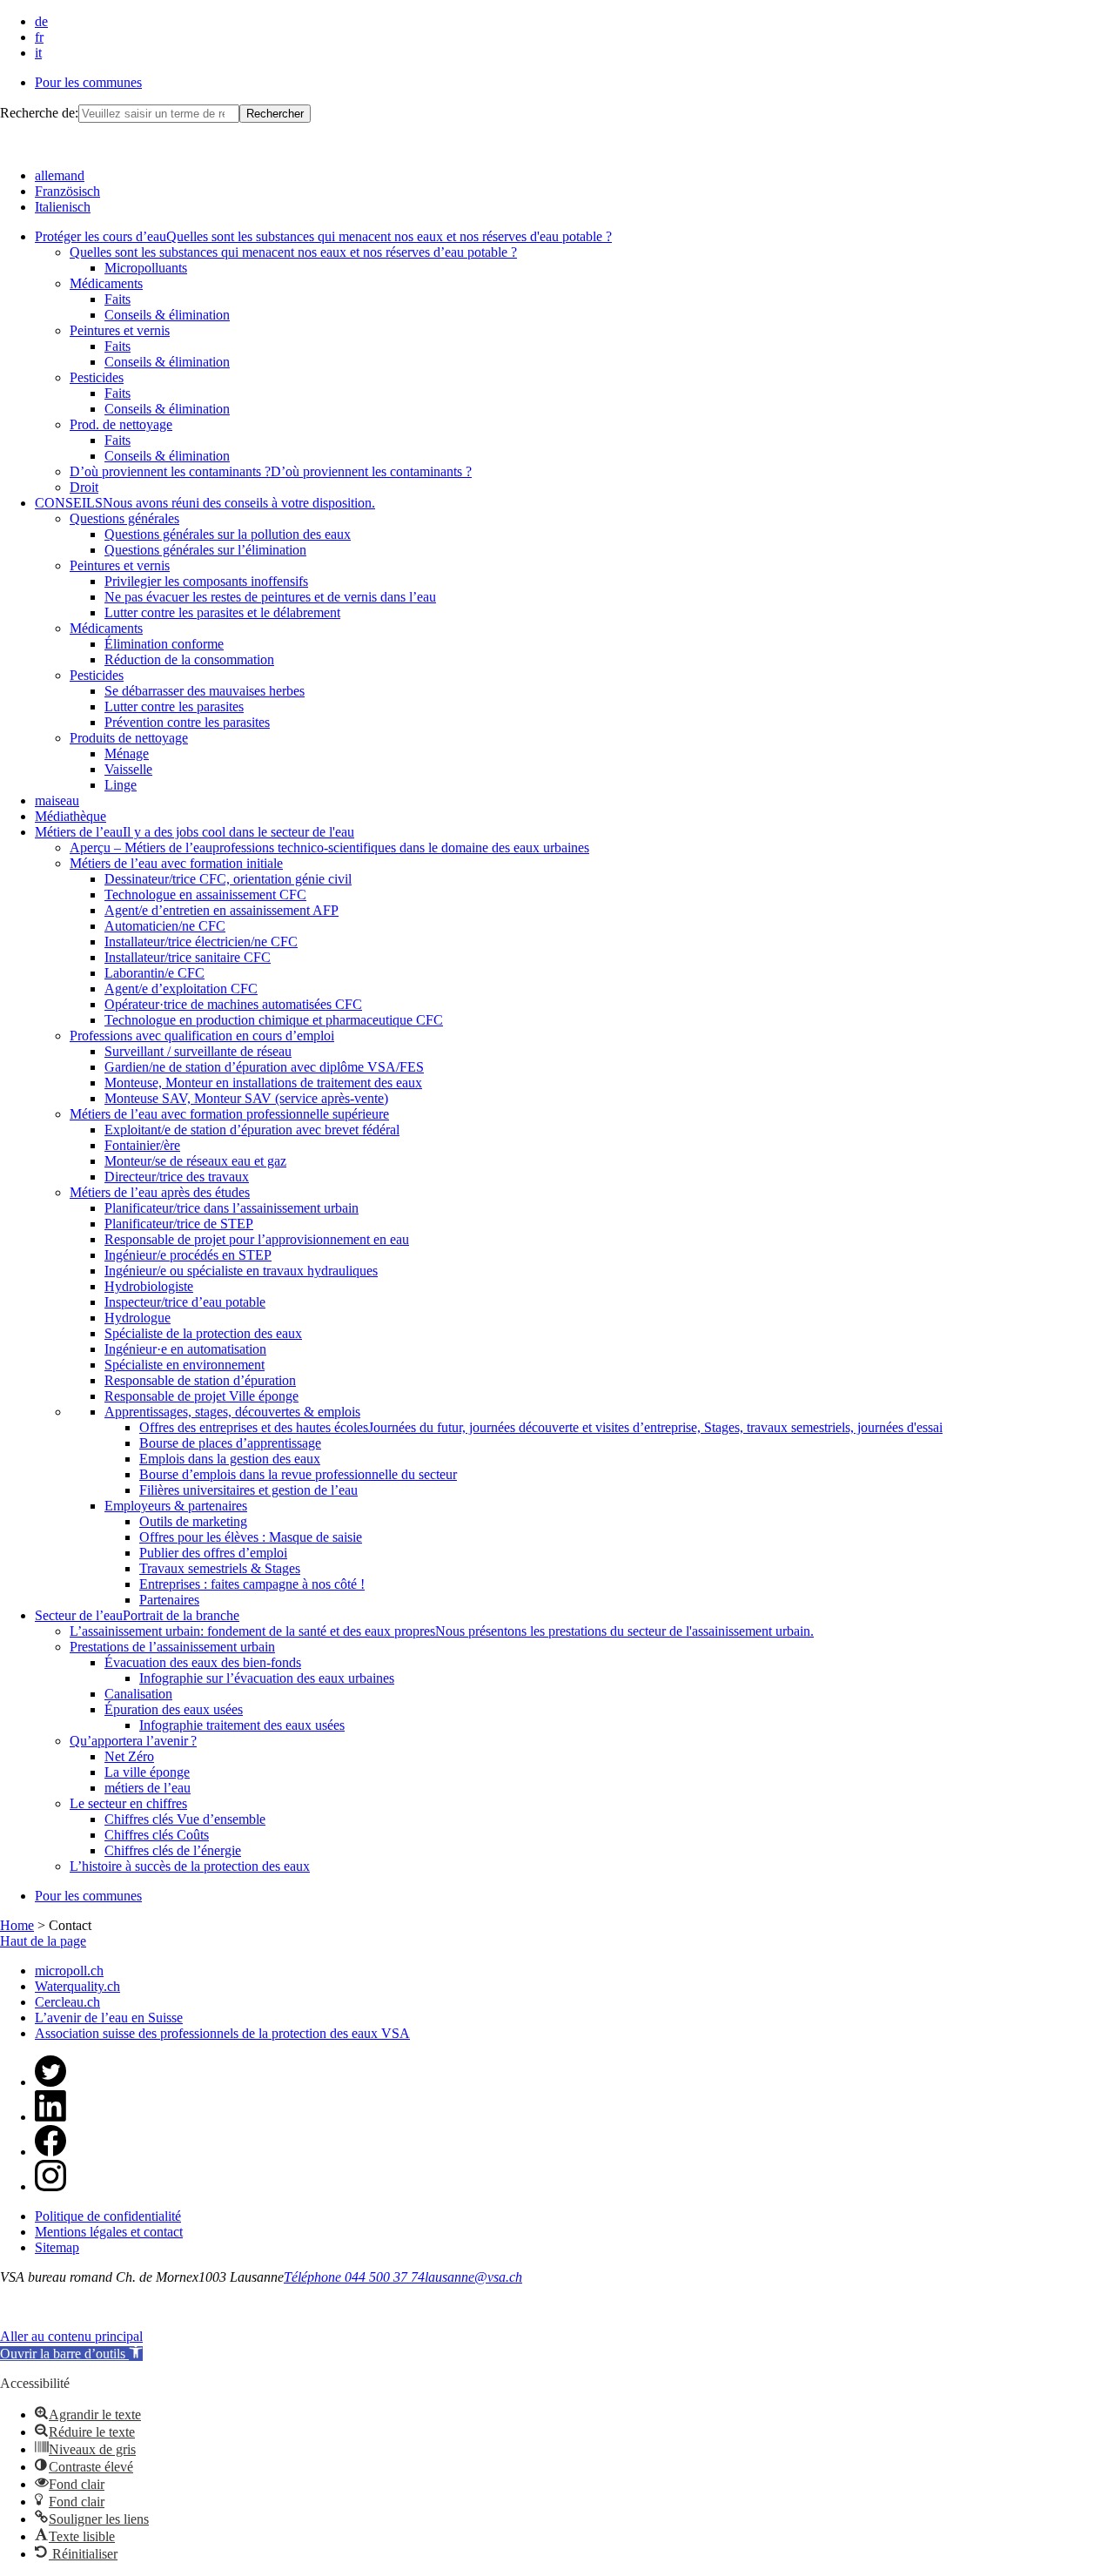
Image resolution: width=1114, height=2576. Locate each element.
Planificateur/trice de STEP (179, 1224)
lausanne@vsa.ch (473, 2277)
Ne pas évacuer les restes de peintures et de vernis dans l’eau (270, 597)
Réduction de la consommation (189, 659)
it (38, 53)
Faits (117, 299)
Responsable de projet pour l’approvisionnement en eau (257, 1239)
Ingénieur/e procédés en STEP (188, 1255)
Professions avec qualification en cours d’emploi (202, 1036)
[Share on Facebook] (50, 2152)
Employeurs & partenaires (176, 1506)
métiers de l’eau (148, 1788)
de (41, 21)
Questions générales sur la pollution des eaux (228, 534)
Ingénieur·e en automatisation (185, 1349)
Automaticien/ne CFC (165, 926)
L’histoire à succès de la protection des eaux (190, 1866)
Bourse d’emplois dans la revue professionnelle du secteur (298, 1474)
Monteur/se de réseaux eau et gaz (195, 1161)
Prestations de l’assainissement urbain (172, 1647)
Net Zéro (129, 1756)
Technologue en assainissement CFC (205, 895)
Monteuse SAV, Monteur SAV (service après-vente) (246, 1098)
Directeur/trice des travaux (177, 1177)
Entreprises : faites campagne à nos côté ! (252, 1584)
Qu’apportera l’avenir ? (133, 1741)
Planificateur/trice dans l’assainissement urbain (232, 1208)
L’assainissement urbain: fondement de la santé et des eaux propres (442, 1631)
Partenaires (169, 1600)
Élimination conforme (164, 644)
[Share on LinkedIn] (50, 2117)
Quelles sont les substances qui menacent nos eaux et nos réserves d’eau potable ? (293, 252)
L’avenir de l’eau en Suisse (109, 2018)
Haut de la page (43, 1941)
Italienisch (63, 207)
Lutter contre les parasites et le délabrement (222, 612)
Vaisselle (128, 769)
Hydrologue (138, 1318)
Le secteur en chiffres (128, 1803)
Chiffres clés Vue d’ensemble (185, 1819)
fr (39, 37)
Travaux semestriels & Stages (220, 1568)
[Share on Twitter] (50, 2082)
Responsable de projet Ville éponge (201, 1396)
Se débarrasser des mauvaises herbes (205, 691)
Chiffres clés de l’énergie (173, 1850)
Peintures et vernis (120, 330)
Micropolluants (146, 268)
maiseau (57, 800)
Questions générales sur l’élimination (205, 550)
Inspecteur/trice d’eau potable (185, 1302)
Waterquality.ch (77, 1986)
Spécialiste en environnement (185, 1365)
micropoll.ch (69, 1971)
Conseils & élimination (167, 315)
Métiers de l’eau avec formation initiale (176, 863)
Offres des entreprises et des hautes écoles (541, 1427)
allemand (60, 175)
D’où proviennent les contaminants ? (271, 471)
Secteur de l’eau (137, 1615)
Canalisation (138, 1694)
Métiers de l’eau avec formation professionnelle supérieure (229, 1114)
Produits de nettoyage (129, 738)
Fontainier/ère (142, 1145)
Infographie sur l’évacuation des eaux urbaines (267, 1678)
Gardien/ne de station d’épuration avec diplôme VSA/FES (264, 1067)
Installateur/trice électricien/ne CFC (201, 942)
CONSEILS (205, 503)
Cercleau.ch (67, 2002)
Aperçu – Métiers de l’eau (329, 847)
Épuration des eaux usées (174, 1709)
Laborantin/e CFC (154, 973)
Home (17, 1925)
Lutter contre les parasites (174, 706)
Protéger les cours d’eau (323, 236)
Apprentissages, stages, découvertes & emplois (232, 1412)
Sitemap (57, 2247)
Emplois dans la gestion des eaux (230, 1459)
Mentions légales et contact (109, 2232)
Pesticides (97, 377)
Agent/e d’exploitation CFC (181, 989)
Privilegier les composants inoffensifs (206, 581)
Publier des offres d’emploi (213, 1553)
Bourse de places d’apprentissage (230, 1443)
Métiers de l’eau (195, 832)
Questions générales (124, 518)
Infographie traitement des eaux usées (242, 1725)
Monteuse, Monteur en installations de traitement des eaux (263, 1083)
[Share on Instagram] (50, 2186)
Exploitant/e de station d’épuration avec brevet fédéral (252, 1130)
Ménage (127, 753)
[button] (71, 2354)
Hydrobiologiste (149, 1286)
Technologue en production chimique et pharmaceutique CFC (274, 1020)
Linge (121, 785)
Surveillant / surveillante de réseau (198, 1051)
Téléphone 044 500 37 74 (354, 2277)
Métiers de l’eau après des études (160, 1192)
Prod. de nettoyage (121, 424)
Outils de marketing (193, 1521)
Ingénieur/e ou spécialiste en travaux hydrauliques (241, 1271)
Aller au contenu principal (71, 2336)
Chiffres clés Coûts (157, 1835)
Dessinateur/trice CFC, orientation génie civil (228, 879)
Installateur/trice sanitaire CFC (188, 957)
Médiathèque (70, 816)
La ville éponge (147, 1772)
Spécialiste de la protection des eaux (203, 1333)
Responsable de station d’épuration (200, 1380)
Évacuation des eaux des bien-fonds (203, 1662)
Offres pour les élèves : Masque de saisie (251, 1537)
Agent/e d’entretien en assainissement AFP (221, 910)
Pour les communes (88, 82)
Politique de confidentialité (108, 2216)
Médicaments (106, 283)
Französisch (67, 191)
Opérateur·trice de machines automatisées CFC (233, 1004)
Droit (84, 487)
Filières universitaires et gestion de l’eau (248, 1490)
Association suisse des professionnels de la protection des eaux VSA (222, 2033)
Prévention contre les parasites (187, 722)
